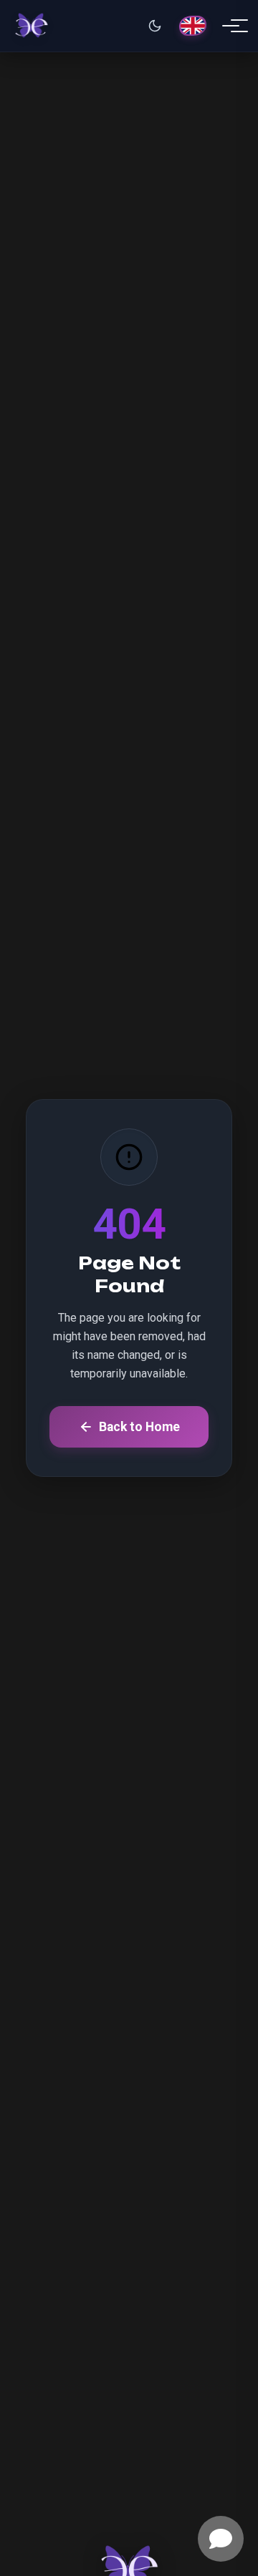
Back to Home (139, 1427)
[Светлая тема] (155, 26)
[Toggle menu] (231, 26)
